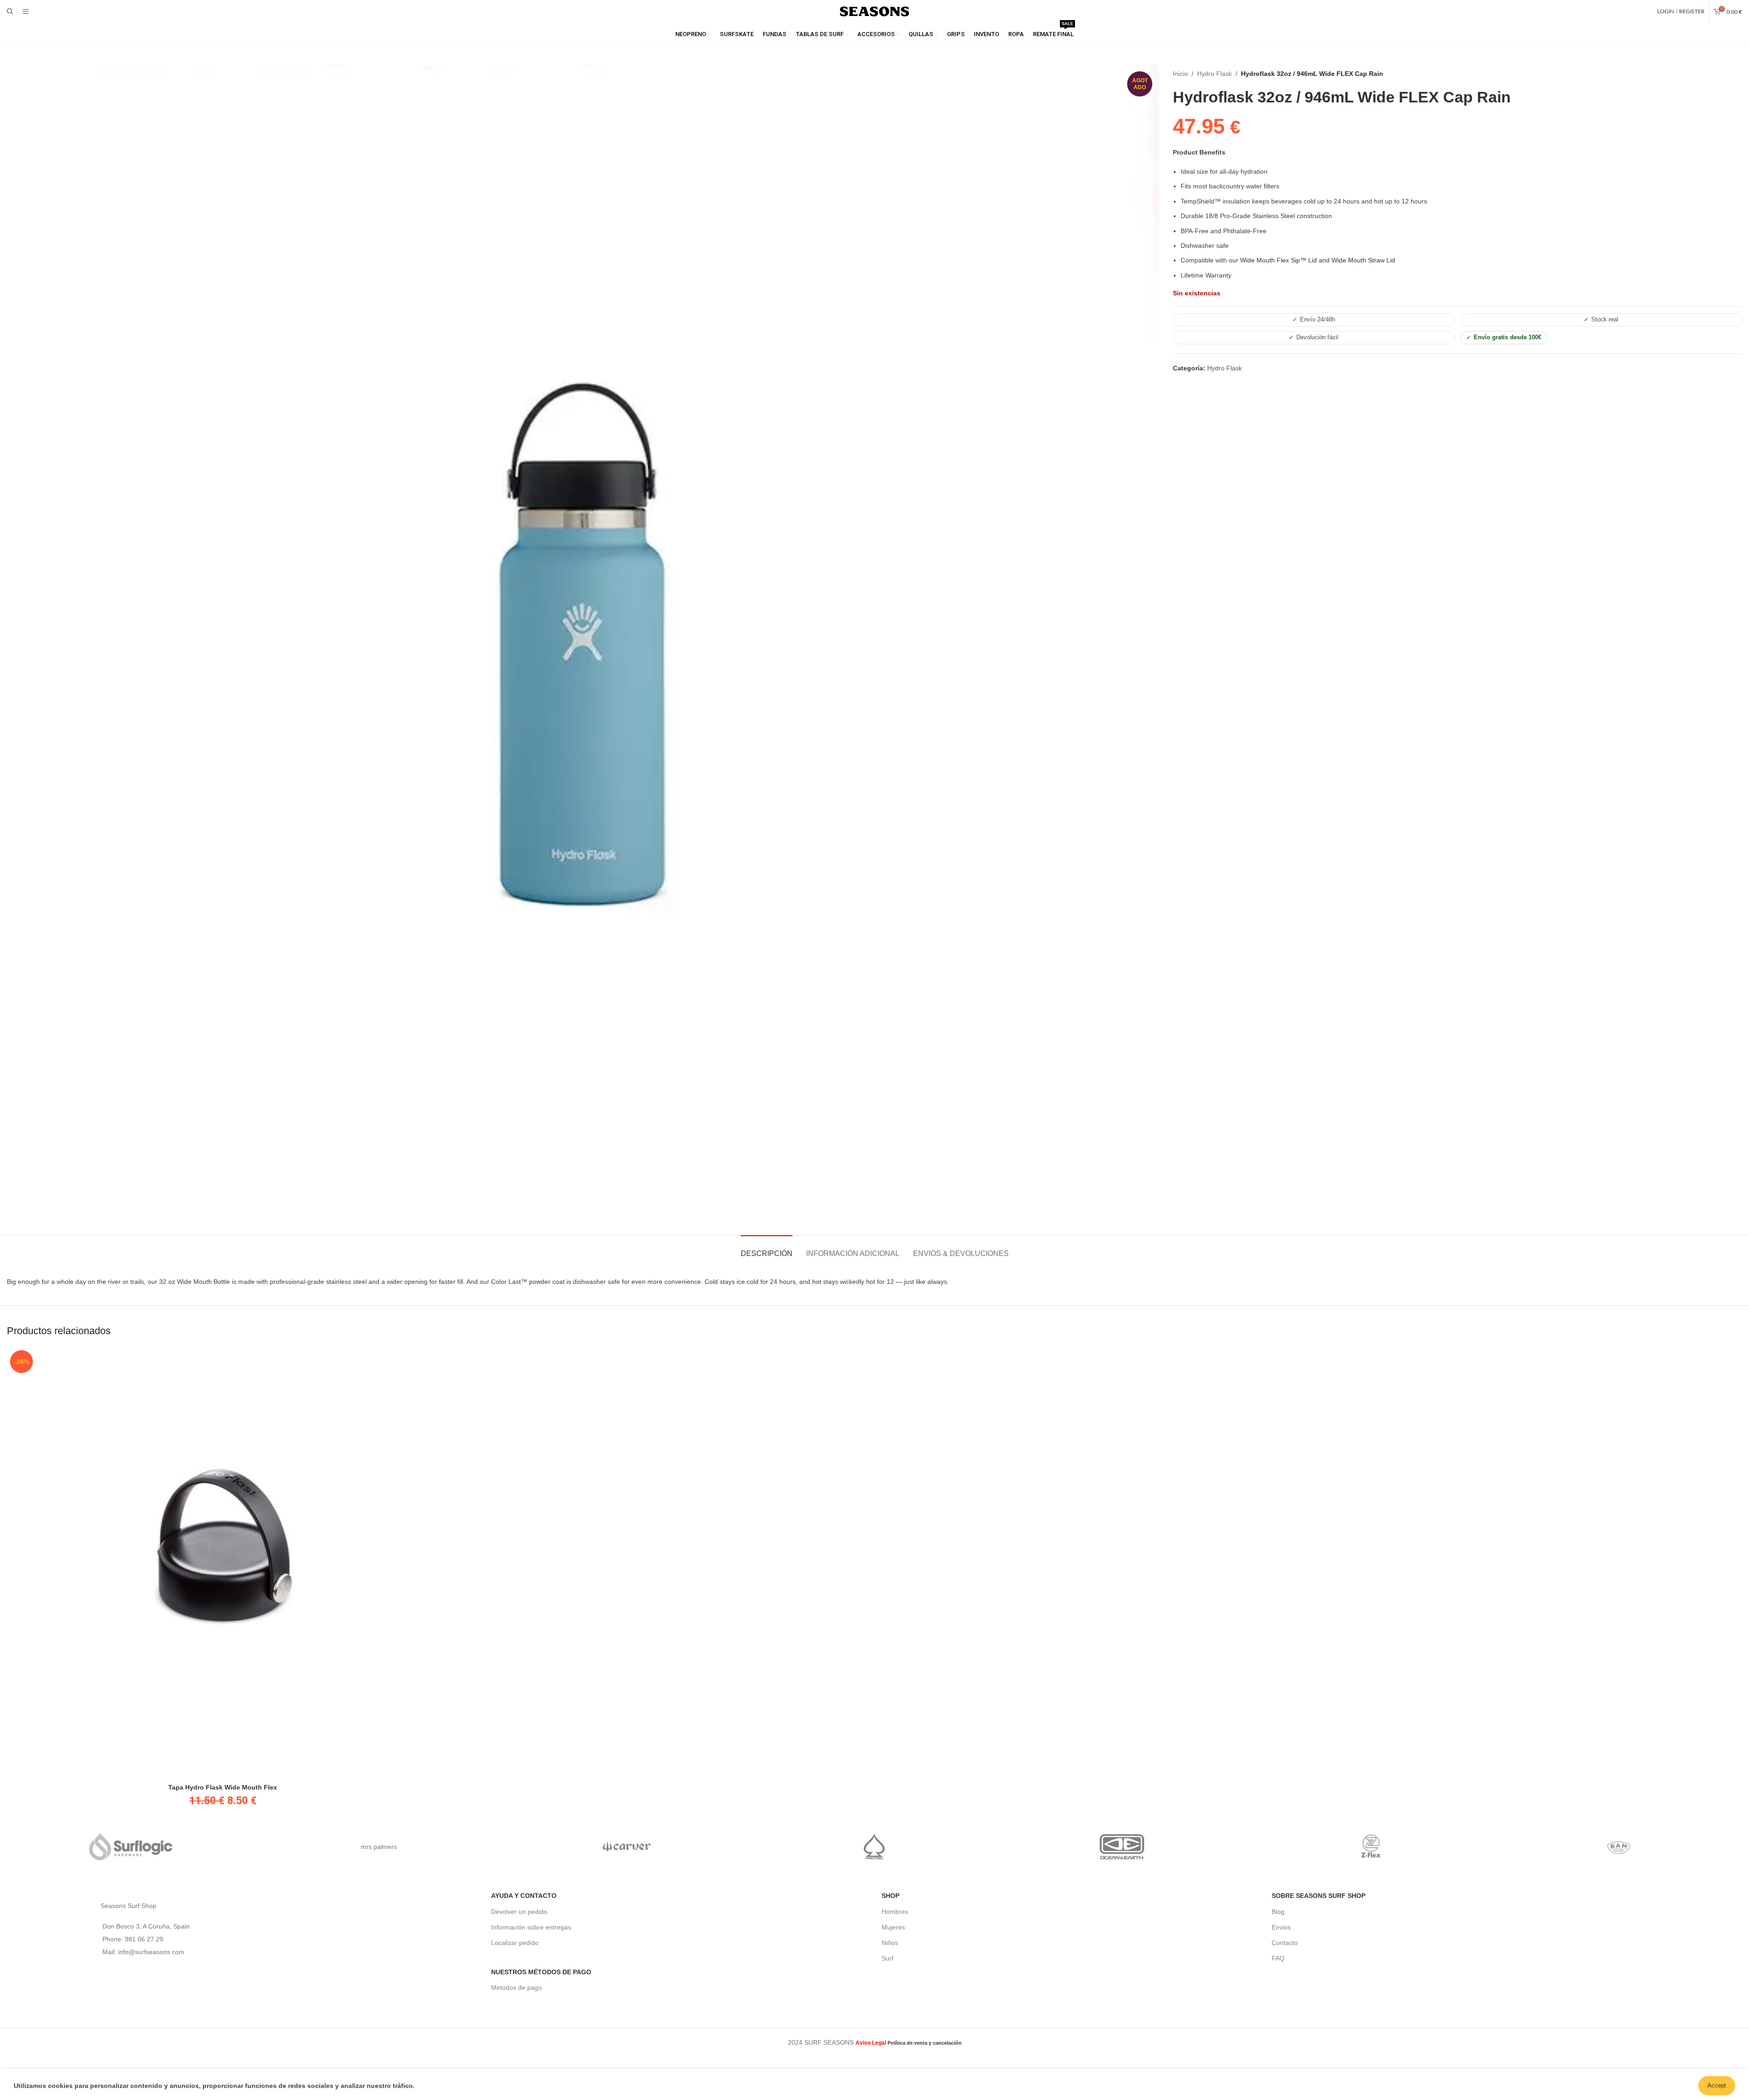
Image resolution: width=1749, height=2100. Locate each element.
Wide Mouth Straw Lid (1363, 260)
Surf (888, 1958)
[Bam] (1618, 1847)
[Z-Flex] (1370, 1847)
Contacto (1285, 1943)
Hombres (895, 1912)
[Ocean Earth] (1123, 1847)
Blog (1278, 1912)
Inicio (1180, 74)
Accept (1717, 2083)
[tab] (767, 1249)
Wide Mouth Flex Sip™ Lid (1278, 260)
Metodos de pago (516, 1988)
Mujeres (893, 1927)
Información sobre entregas (531, 1927)
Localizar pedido (515, 1943)
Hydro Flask (1214, 74)
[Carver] (626, 1847)
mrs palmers (379, 1847)
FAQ (1278, 1958)
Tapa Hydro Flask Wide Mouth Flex (223, 1787)
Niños (890, 1943)
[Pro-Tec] (874, 1847)
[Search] (10, 11)
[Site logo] (875, 11)
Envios (1281, 1927)
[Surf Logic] (131, 1847)
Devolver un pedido (519, 1912)
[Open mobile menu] (26, 11)
